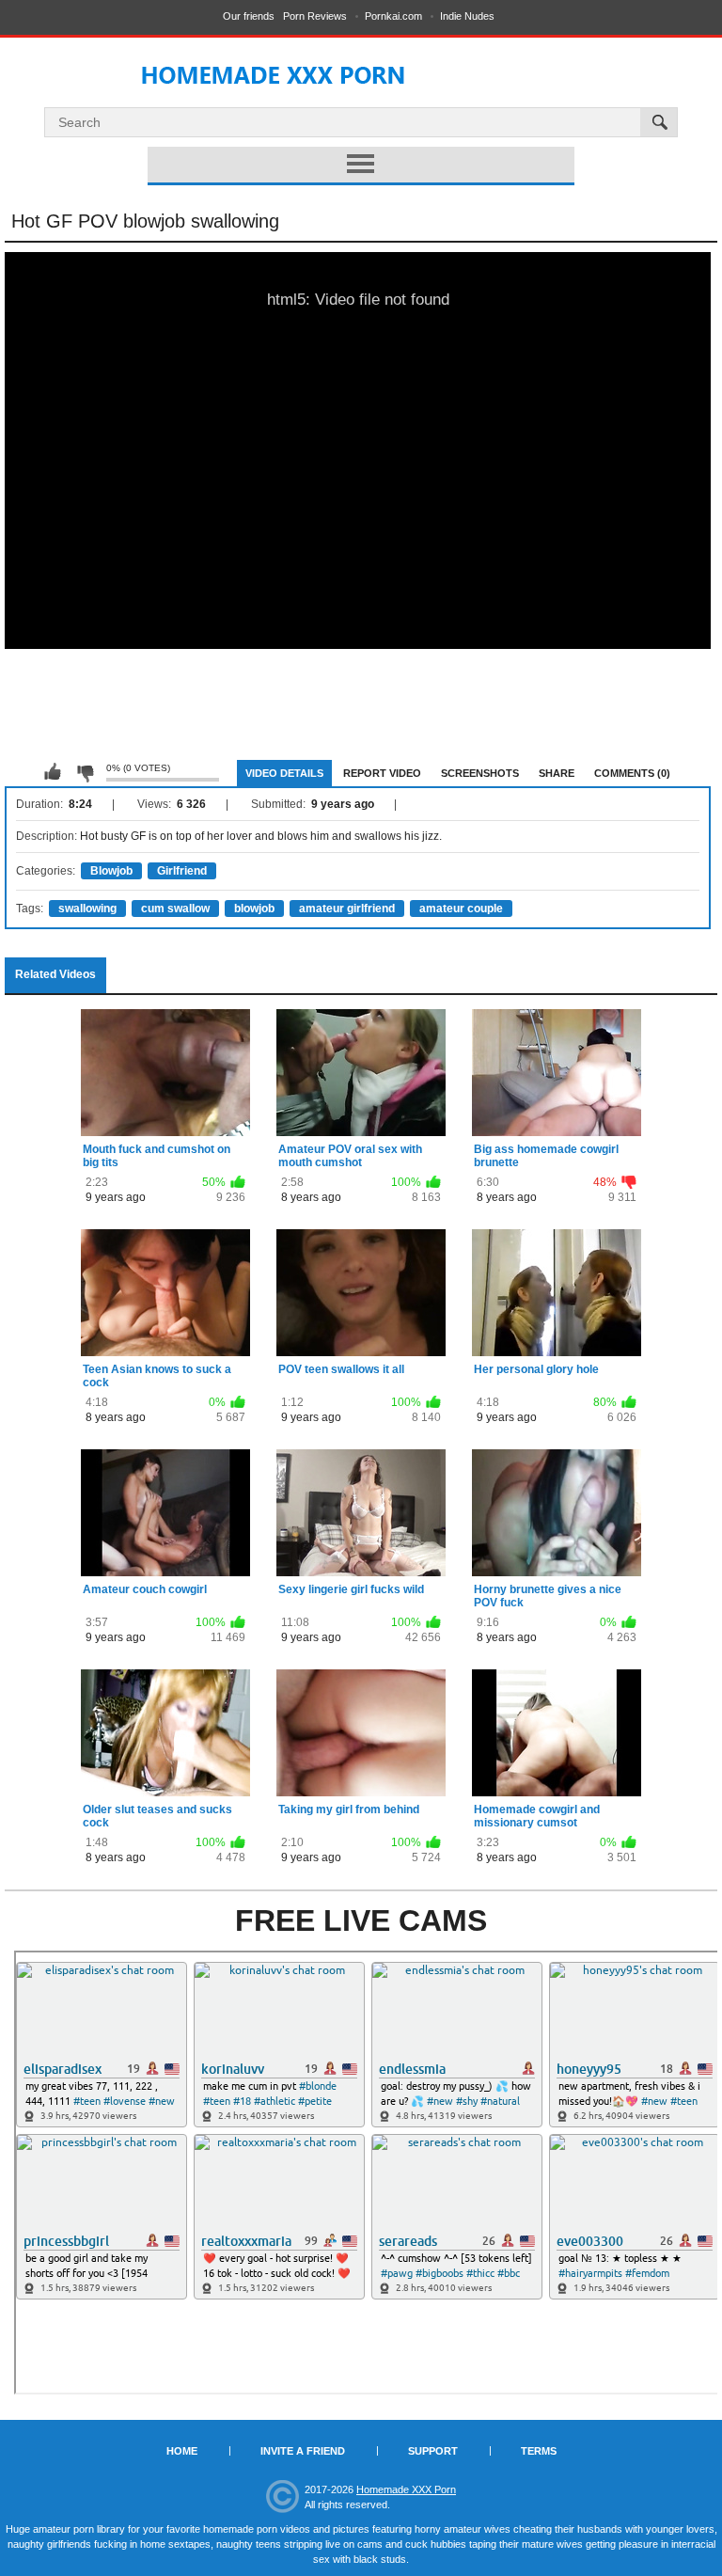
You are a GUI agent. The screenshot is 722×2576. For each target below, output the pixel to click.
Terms (539, 2451)
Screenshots (480, 773)
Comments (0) (632, 773)
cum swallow (175, 909)
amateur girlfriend (347, 909)
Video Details (284, 773)
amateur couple (461, 909)
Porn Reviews (315, 16)
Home (182, 2451)
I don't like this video (85, 772)
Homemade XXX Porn (406, 2489)
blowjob (254, 909)
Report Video (382, 773)
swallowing (87, 909)
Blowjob (111, 871)
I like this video (53, 772)
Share (557, 773)
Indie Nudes (467, 16)
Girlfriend (182, 871)
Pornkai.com (393, 16)
